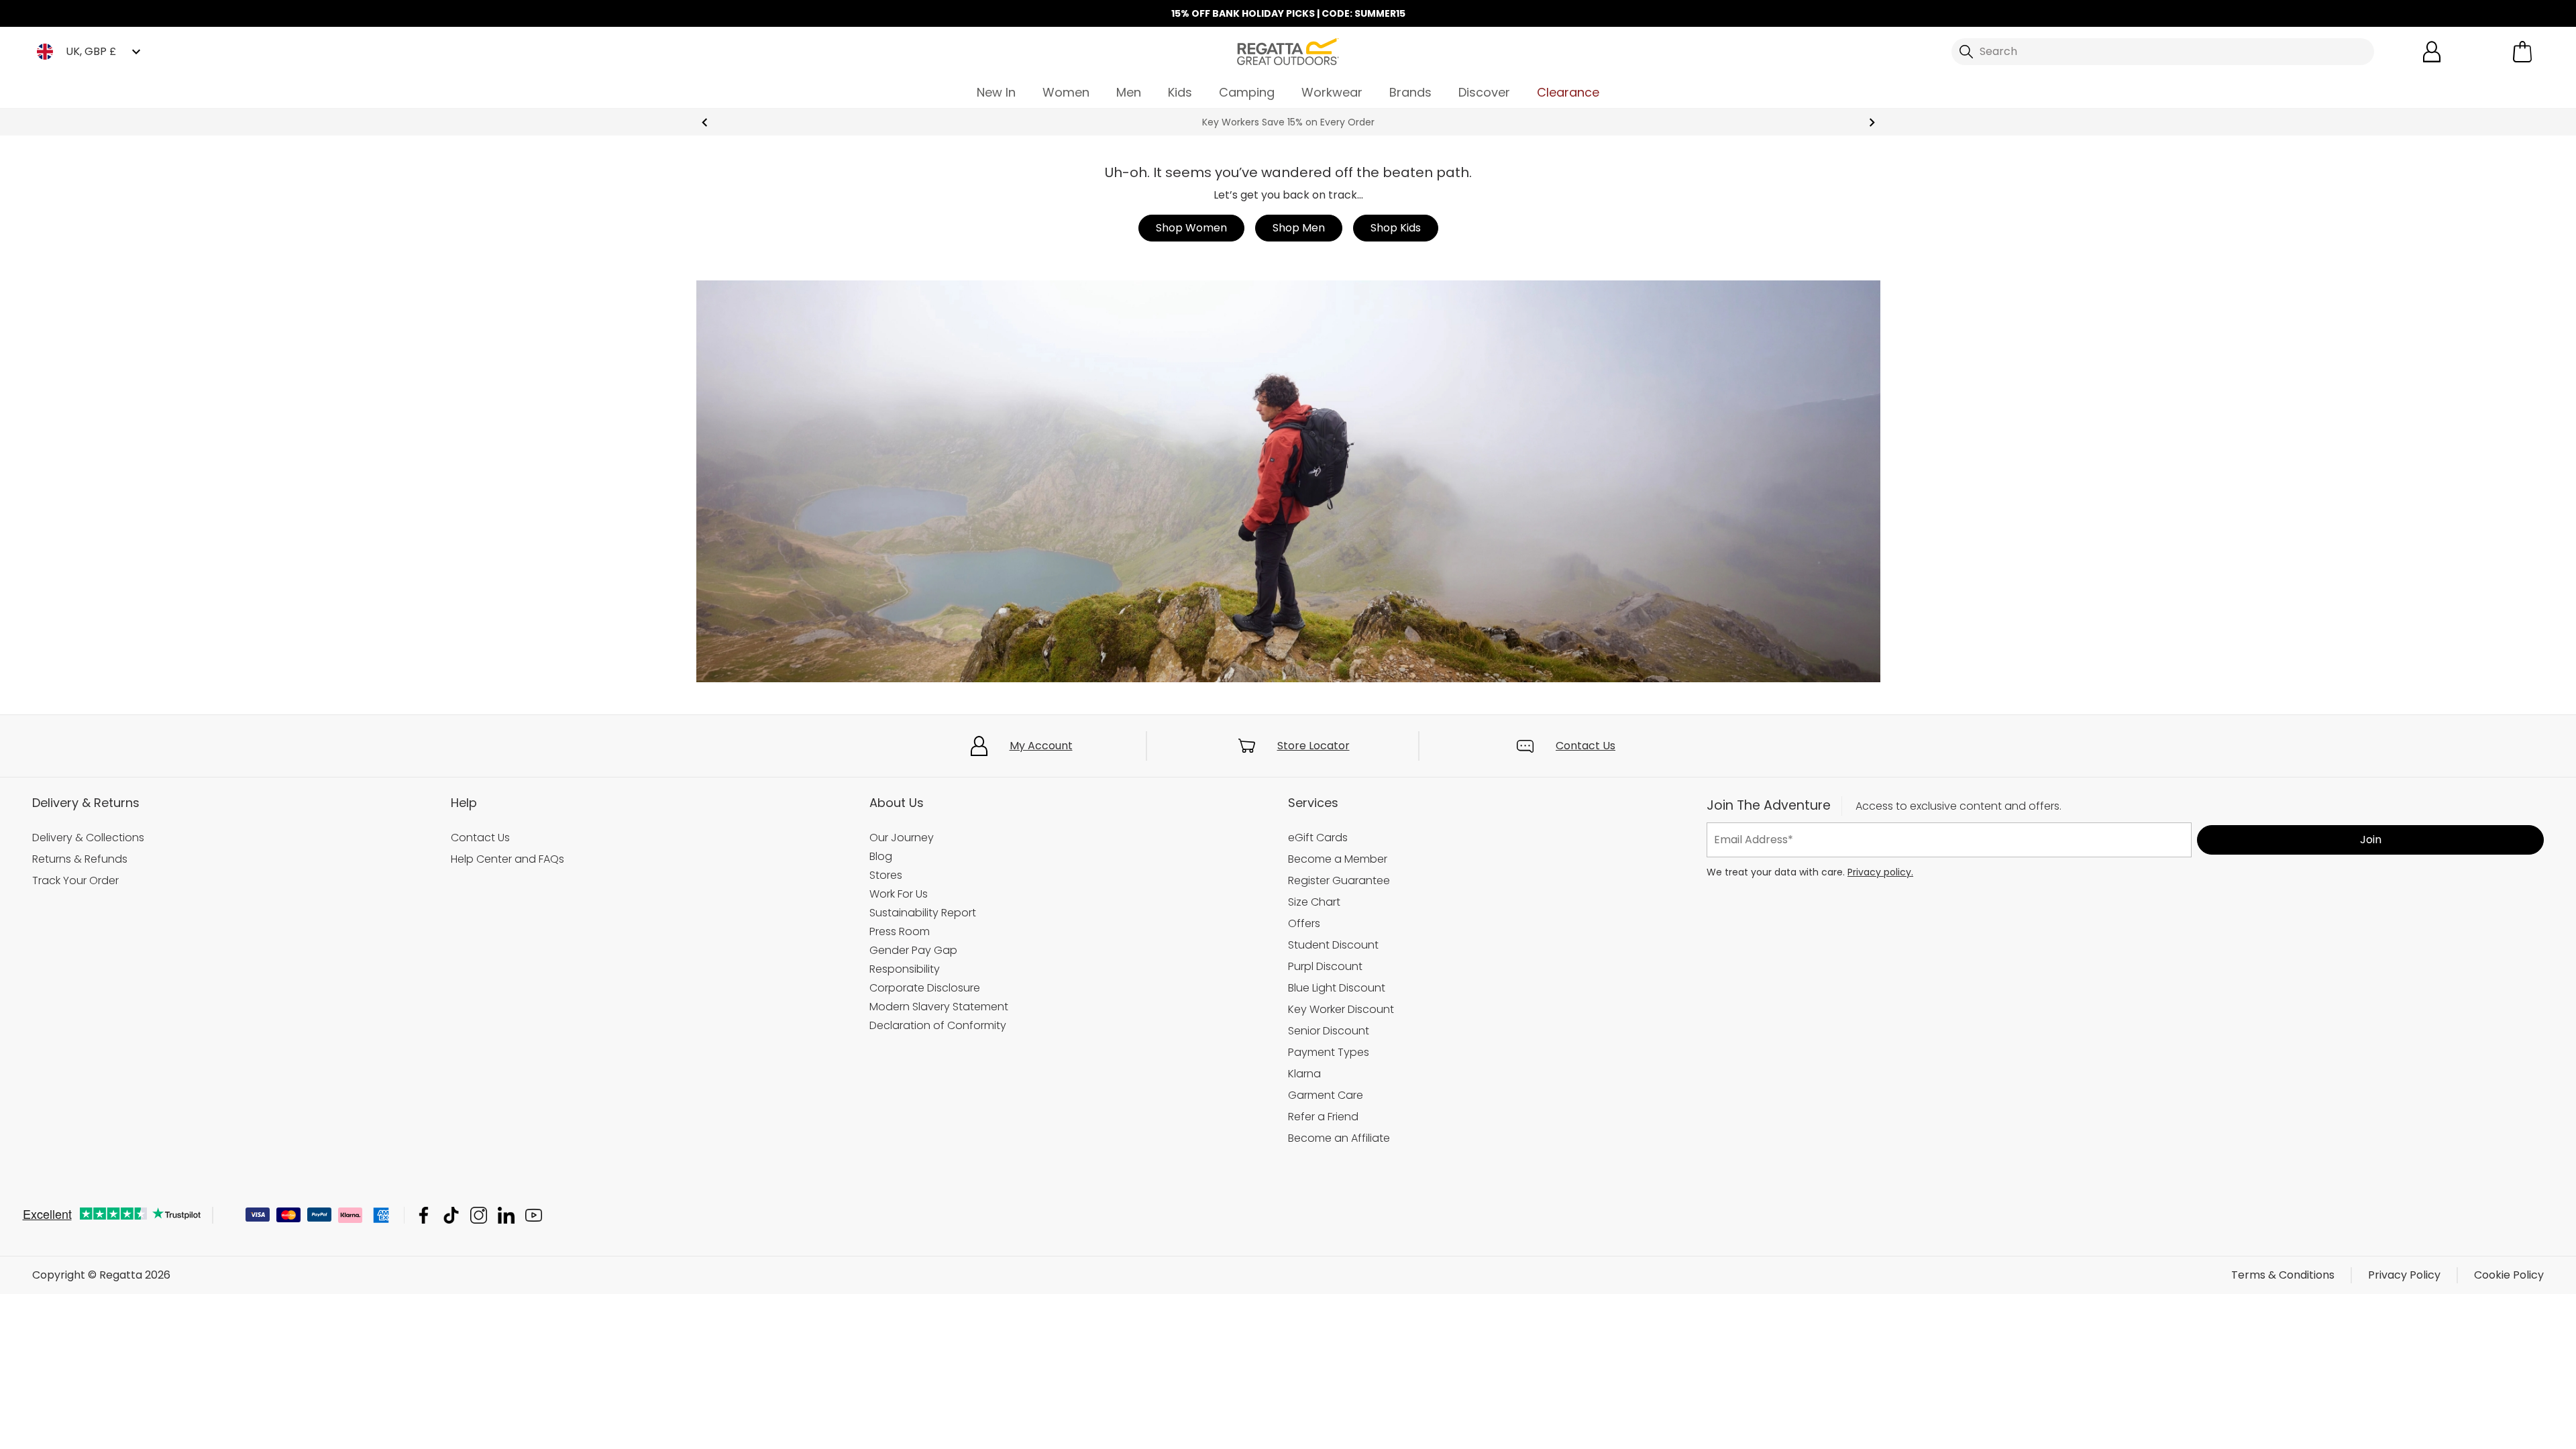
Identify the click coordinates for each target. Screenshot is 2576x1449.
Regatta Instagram (479, 1215)
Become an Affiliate (1339, 1138)
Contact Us (1586, 746)
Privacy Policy (2404, 1275)
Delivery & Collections (88, 838)
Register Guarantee (1339, 880)
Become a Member (1338, 859)
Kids (1180, 92)
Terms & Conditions (2283, 1275)
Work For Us (899, 894)
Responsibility (905, 969)
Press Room (900, 931)
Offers (1304, 923)
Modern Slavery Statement (939, 1007)
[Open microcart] (2522, 52)
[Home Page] (1288, 51)
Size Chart (1314, 902)
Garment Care (1326, 1095)
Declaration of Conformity (938, 1025)
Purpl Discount (1325, 966)
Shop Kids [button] (1396, 228)
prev (705, 122)
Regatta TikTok (451, 1215)
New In (996, 92)
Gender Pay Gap (913, 950)
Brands (1410, 92)
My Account (1041, 746)
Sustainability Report (923, 913)
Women (1066, 92)
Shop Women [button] (1191, 228)
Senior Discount (1329, 1031)
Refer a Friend (1323, 1117)
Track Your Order (75, 880)
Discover (1484, 92)
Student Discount (1333, 945)
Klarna (1304, 1074)
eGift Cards (1318, 838)
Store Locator (1313, 746)
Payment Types (1329, 1052)
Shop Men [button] (1299, 228)
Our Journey (902, 838)
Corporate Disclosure (925, 988)
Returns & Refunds (80, 859)
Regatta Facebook (424, 1215)
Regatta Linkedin (506, 1215)
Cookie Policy (2509, 1275)
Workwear (1332, 92)
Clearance (1568, 92)
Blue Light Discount (1337, 988)
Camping (1247, 92)
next (1872, 122)
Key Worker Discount (1341, 1009)
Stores (886, 875)
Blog (881, 856)
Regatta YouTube (534, 1215)
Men (1129, 92)
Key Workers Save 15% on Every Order (1288, 122)
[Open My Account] (2432, 52)
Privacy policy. (1880, 872)
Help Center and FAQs (507, 859)
